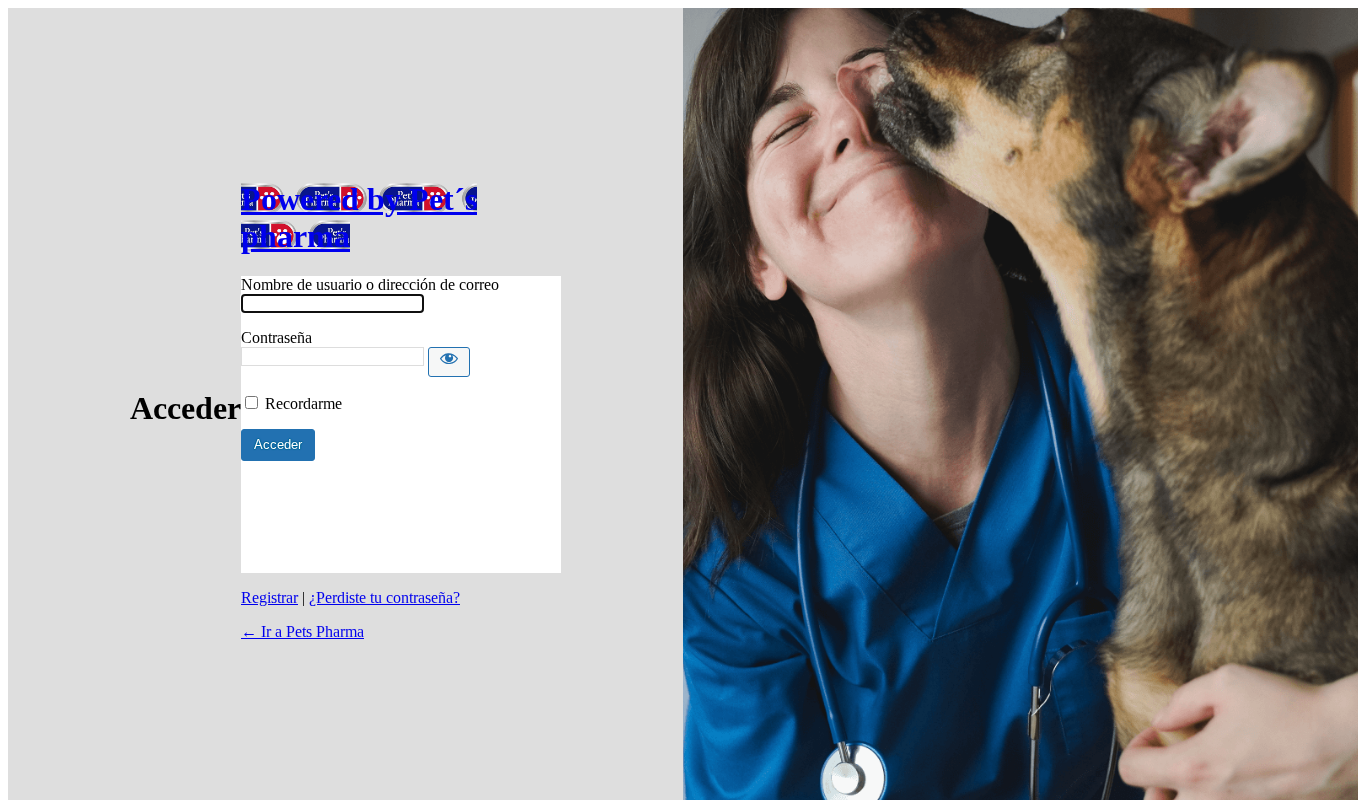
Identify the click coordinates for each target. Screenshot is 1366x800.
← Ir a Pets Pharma (302, 631)
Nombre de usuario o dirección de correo (370, 284)
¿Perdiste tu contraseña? (384, 597)
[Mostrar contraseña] (449, 362)
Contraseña (276, 337)
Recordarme (303, 403)
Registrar (269, 597)
